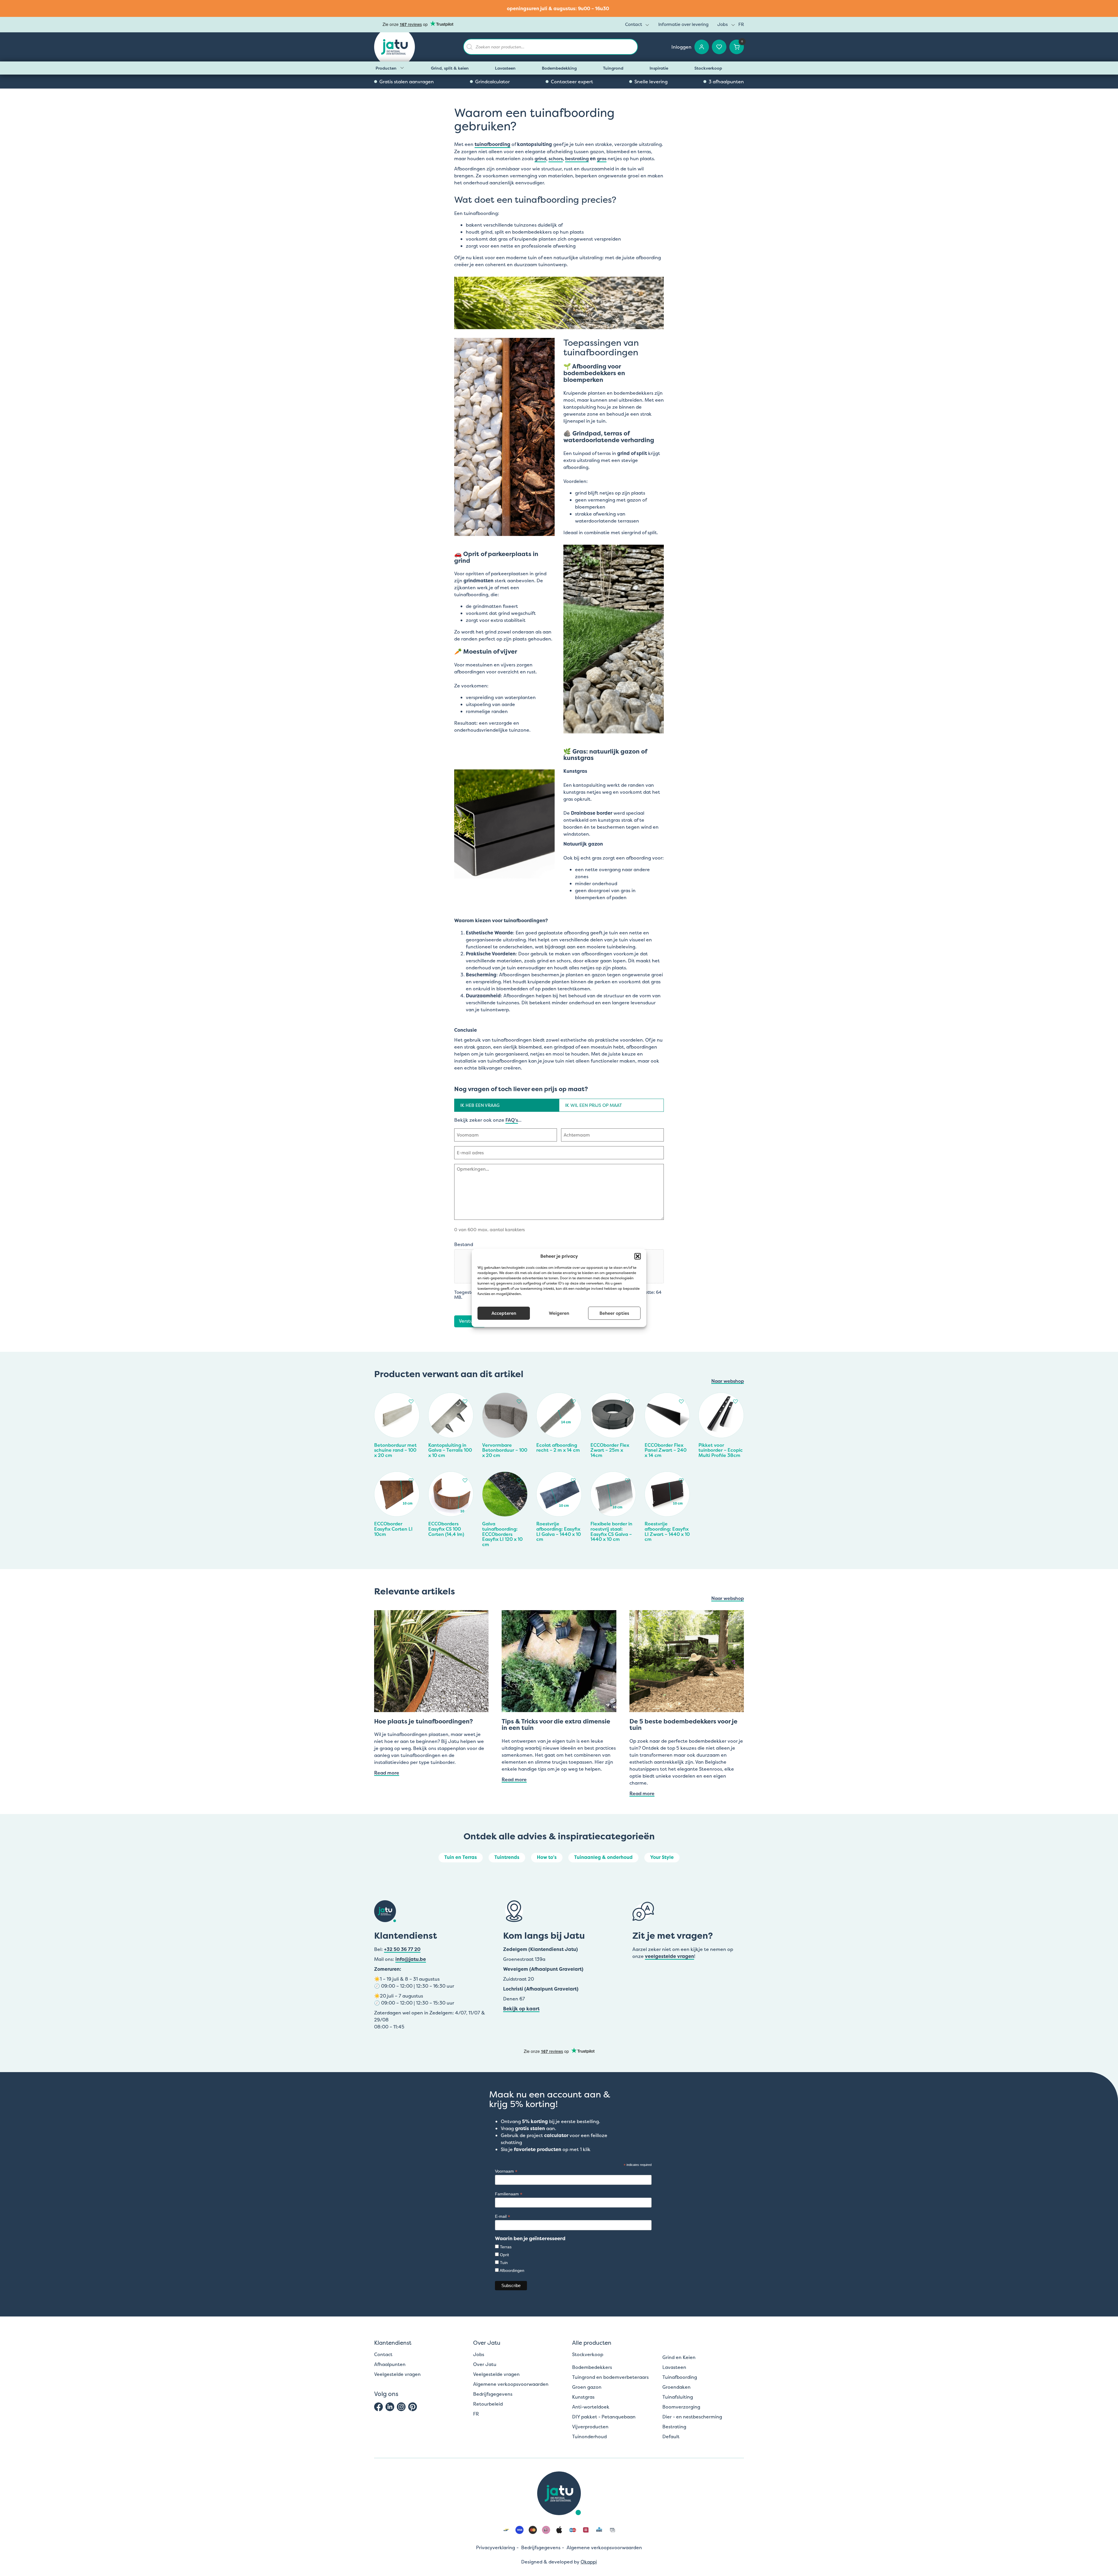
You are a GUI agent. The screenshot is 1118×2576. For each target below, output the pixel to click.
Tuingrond (613, 68)
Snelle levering (651, 82)
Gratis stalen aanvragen (407, 82)
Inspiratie (659, 68)
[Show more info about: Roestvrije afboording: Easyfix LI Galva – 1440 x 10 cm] (575, 1479)
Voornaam (506, 2171)
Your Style (662, 1857)
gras (602, 158)
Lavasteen (505, 68)
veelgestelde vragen (669, 1956)
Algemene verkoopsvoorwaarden (511, 2384)
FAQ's (512, 1120)
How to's (547, 1857)
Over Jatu (485, 2364)
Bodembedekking (559, 68)
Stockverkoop (708, 68)
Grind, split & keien (450, 68)
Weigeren (559, 1313)
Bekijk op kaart (521, 2009)
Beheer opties (614, 1313)
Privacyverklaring (496, 2547)
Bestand (464, 1244)
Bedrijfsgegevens (493, 2394)
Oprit (504, 2255)
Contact (634, 24)
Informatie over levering (683, 24)
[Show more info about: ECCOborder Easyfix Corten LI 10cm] (413, 1479)
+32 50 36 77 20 (402, 1949)
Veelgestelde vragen (397, 2374)
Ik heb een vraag (480, 1105)
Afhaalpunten (390, 2364)
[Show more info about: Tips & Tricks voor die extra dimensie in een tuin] (559, 1661)
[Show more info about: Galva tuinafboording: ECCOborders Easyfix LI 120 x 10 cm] (521, 1479)
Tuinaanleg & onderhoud (603, 1857)
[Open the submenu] (402, 68)
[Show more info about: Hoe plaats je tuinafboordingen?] (431, 1661)
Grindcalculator (492, 82)
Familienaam (509, 2194)
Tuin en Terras (461, 1857)
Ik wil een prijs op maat (594, 1105)
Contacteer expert (572, 82)
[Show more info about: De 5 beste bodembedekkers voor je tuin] (687, 1661)
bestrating (577, 158)
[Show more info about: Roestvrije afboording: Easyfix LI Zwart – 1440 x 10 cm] (683, 1479)
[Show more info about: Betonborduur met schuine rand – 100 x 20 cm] (413, 1400)
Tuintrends (507, 1857)
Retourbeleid (488, 2404)
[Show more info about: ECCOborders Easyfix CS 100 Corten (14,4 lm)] (466, 1479)
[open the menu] (647, 25)
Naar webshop (728, 1381)
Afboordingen (512, 2270)
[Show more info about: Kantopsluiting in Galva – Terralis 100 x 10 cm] (466, 1400)
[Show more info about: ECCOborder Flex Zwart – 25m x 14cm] (629, 1400)
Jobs (723, 24)
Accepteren (504, 1313)
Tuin (504, 2263)
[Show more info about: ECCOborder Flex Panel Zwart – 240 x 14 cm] (683, 1400)
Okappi (589, 2562)
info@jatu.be (411, 1959)
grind (540, 158)
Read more (387, 1773)
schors (556, 158)
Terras (506, 2247)
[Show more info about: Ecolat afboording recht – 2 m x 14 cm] (575, 1400)
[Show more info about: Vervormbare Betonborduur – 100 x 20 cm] (521, 1400)
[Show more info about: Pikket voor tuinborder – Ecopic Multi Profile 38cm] (737, 1400)
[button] (638, 1256)
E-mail (503, 2216)
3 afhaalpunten (726, 82)
